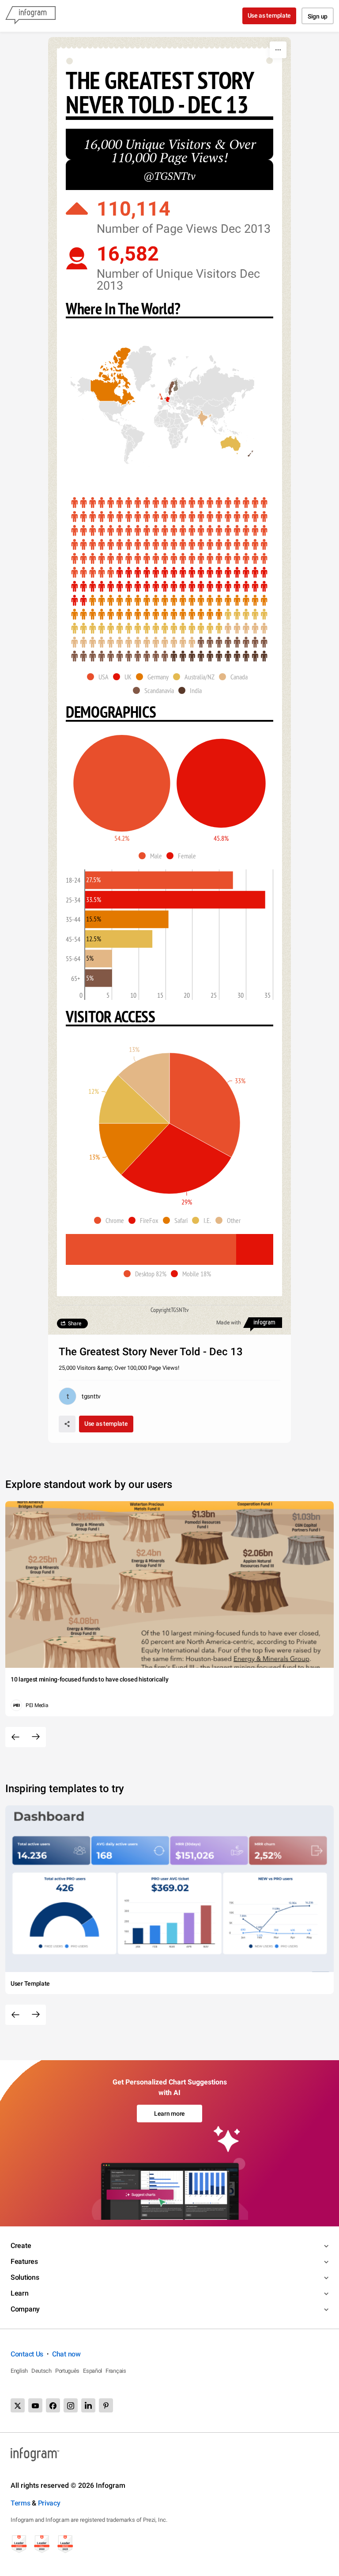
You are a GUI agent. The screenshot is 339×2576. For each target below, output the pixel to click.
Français (116, 2371)
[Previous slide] (15, 1737)
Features (24, 2261)
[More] (278, 50)
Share (75, 1323)
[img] (169, 538)
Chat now (66, 2354)
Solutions (25, 2277)
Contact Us (27, 2354)
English (19, 2371)
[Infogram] (30, 16)
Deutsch (41, 2371)
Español (92, 2371)
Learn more (169, 2114)
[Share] (67, 1424)
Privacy (49, 2503)
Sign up (318, 16)
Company (25, 2309)
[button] (163, 403)
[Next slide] (36, 1737)
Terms (21, 2503)
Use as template (269, 15)
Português (67, 2371)
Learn (20, 2293)
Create (21, 2246)
